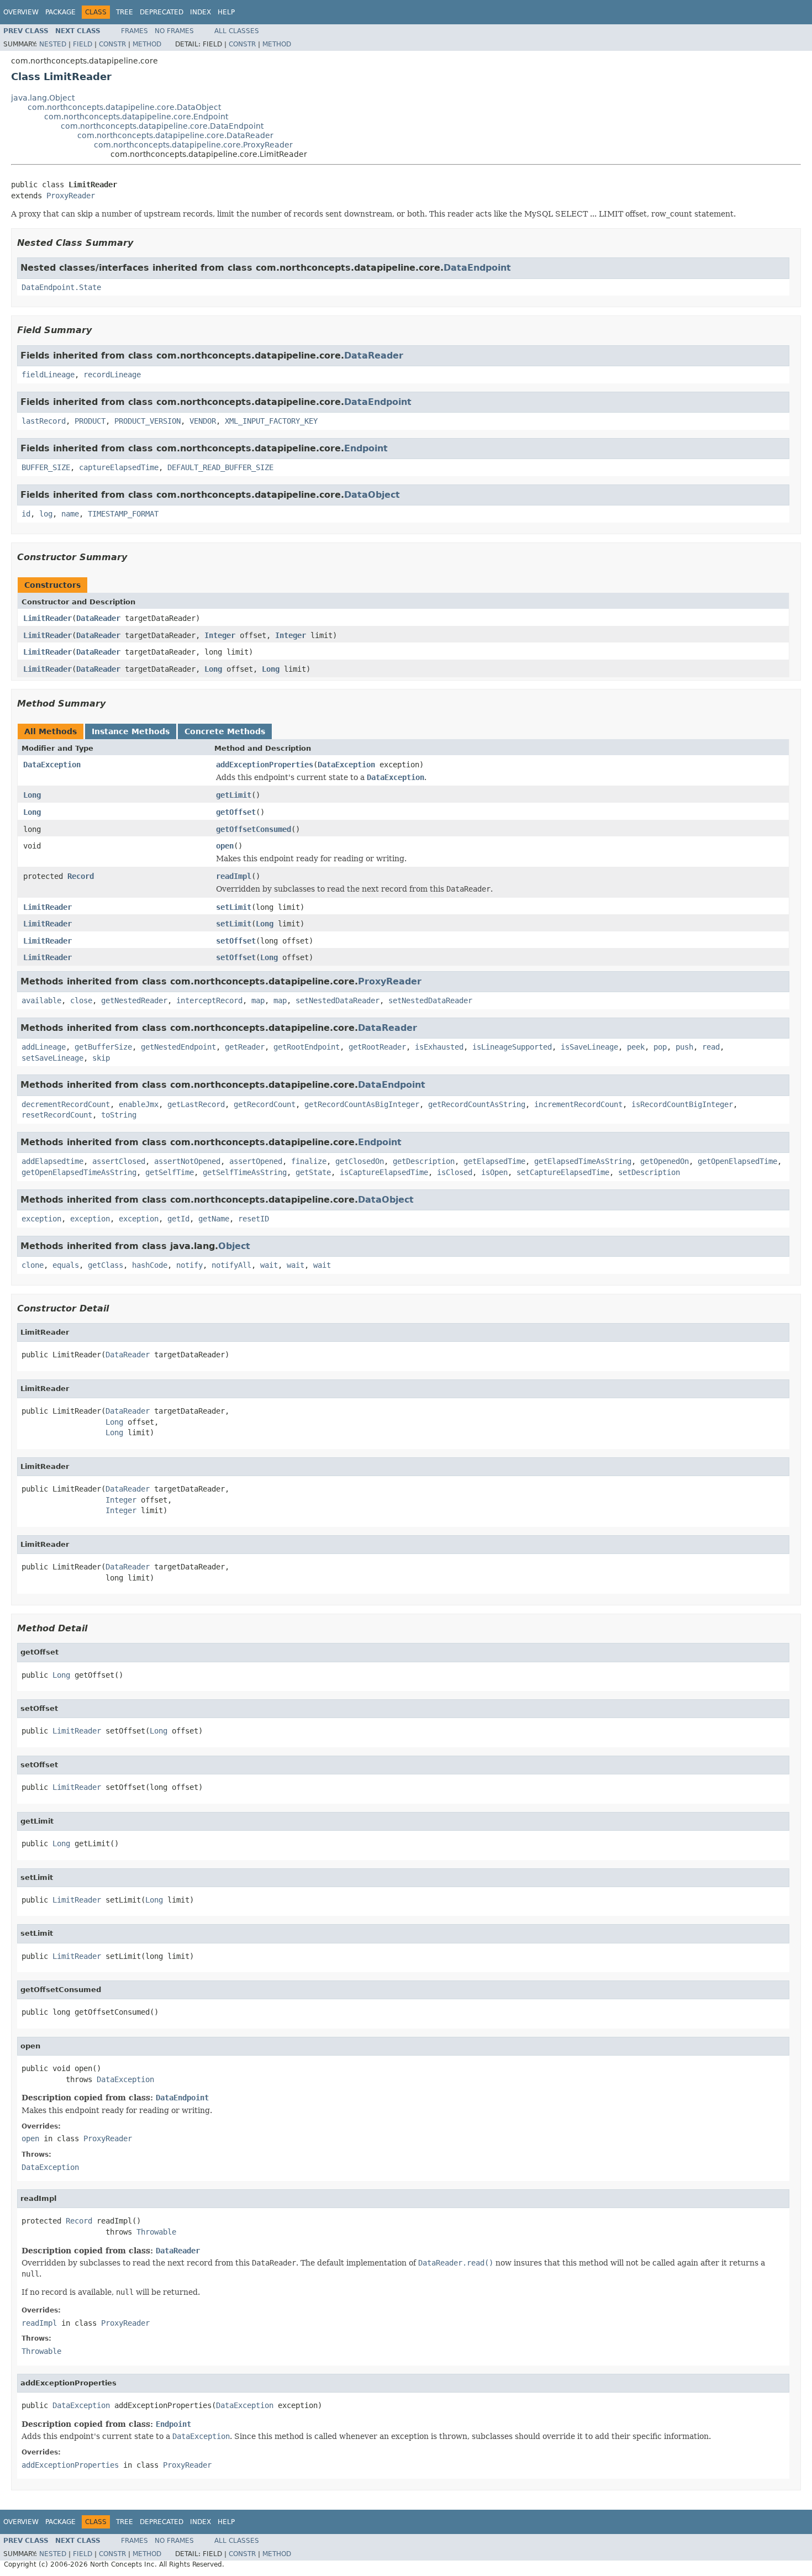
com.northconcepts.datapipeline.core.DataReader (175, 135)
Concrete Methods (225, 731)
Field (83, 44)
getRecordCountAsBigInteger (362, 1104)
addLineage (44, 1047)
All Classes (237, 31)
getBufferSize (103, 1047)
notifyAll (231, 1265)
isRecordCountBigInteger (682, 1104)
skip (101, 1058)
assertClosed (119, 1161)
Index (201, 12)
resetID (254, 1219)
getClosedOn (360, 1161)
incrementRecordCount (578, 1104)
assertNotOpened (187, 1161)
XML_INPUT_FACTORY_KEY (271, 421)
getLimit (234, 795)
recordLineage (112, 375)
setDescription (649, 1172)
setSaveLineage (52, 1058)
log (46, 514)
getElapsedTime (494, 1161)
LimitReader (48, 618)
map (258, 1000)
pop (660, 1047)
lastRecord (44, 421)
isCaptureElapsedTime (384, 1172)
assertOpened (256, 1161)
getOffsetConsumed (254, 829)
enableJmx (139, 1104)
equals (66, 1265)
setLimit (234, 907)
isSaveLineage (589, 1047)
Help (226, 12)
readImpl (234, 876)
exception (41, 1219)
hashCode (150, 1265)
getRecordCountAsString (477, 1104)
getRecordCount (265, 1104)
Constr (112, 44)
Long (213, 669)
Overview (21, 12)
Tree (125, 12)
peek (636, 1047)
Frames (135, 31)
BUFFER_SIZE (46, 467)
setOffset (236, 941)
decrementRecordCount (66, 1104)
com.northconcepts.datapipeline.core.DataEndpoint (162, 126)
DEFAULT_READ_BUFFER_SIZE (220, 467)
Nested (53, 44)
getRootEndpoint (307, 1047)
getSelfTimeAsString (245, 1172)
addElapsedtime (52, 1161)
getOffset (236, 812)
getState (313, 1172)
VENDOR (203, 421)
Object (234, 1246)
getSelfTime (170, 1172)
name (70, 514)
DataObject (372, 495)
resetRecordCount (57, 1115)
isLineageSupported (512, 1047)
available (41, 1000)
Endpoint (366, 448)
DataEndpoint (477, 268)
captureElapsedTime (119, 467)
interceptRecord (209, 1000)
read (711, 1047)
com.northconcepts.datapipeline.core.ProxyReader (193, 145)
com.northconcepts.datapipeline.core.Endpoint (136, 117)
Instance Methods (131, 731)
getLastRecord (196, 1104)
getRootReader (377, 1047)
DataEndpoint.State (61, 287)
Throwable (156, 2232)
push (684, 1047)
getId (178, 1219)
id (26, 514)
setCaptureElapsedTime (563, 1172)
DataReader (374, 355)
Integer (220, 635)
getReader (245, 1047)
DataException (52, 765)
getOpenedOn (665, 1161)
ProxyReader (71, 196)
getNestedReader (134, 1000)
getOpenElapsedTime (737, 1161)
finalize (309, 1161)
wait (269, 1265)
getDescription (424, 1161)
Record (81, 876)
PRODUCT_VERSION (147, 421)
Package (60, 12)
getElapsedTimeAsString (583, 1161)
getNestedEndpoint (178, 1047)
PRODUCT (90, 421)
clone (33, 1265)
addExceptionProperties (265, 765)
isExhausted (439, 1047)
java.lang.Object (43, 98)
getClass (106, 1265)
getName (214, 1219)
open (225, 846)
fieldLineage (48, 375)
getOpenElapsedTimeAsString (79, 1172)
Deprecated (162, 12)
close (81, 1000)
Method (147, 44)
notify (189, 1265)
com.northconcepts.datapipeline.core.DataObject (124, 107)
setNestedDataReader (338, 1000)
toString (119, 1115)
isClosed (455, 1172)
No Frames (174, 31)
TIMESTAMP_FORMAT (123, 514)
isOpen (494, 1172)
